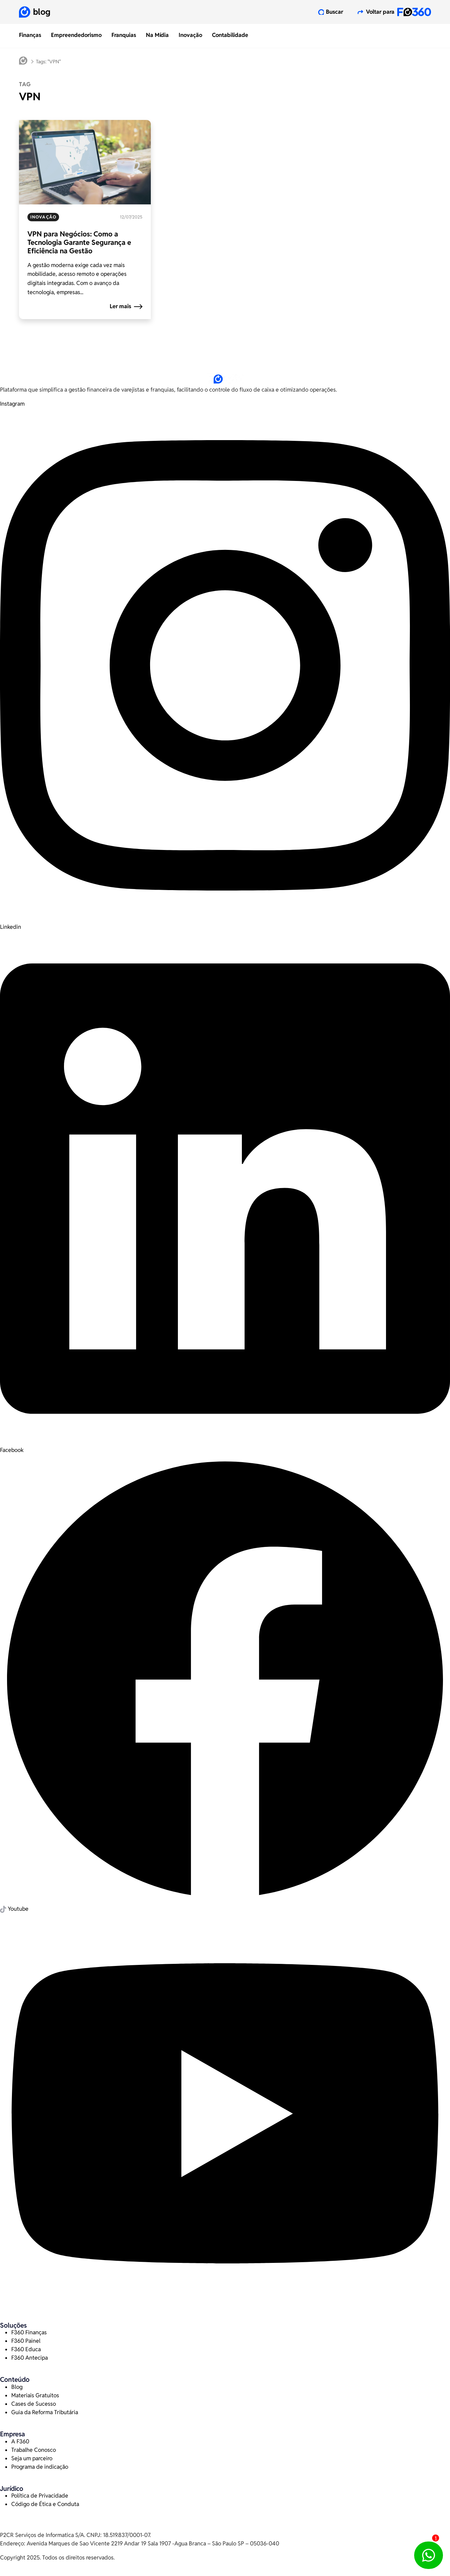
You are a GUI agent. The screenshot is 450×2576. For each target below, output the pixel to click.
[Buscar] (321, 12)
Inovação (190, 35)
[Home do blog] (23, 62)
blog (42, 12)
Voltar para (380, 12)
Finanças (30, 35)
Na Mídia (157, 35)
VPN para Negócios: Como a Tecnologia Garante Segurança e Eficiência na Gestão (79, 242)
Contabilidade (230, 35)
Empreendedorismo (76, 35)
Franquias (124, 35)
